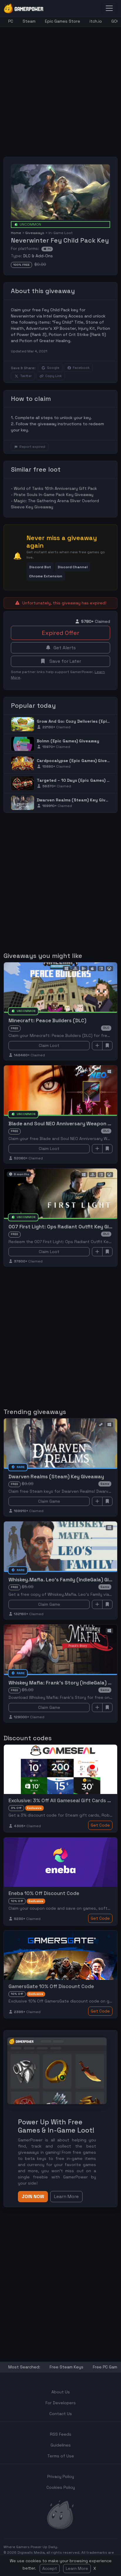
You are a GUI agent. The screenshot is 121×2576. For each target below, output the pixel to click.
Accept (50, 2568)
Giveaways (35, 233)
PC (11, 21)
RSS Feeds (61, 2434)
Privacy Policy (61, 2476)
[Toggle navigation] (109, 8)
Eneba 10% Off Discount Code (44, 1893)
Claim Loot (49, 1045)
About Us (61, 2392)
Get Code (100, 1825)
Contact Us (61, 2414)
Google (53, 368)
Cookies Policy (61, 2487)
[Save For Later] (107, 1046)
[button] (40, 567)
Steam (29, 21)
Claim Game (49, 1501)
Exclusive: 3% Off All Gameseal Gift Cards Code (64, 1800)
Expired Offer (60, 633)
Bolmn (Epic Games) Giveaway (68, 741)
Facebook (81, 368)
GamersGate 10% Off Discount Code (51, 1986)
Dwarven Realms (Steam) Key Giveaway (78, 800)
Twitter (26, 376)
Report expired (32, 447)
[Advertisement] (60, 88)
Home (16, 233)
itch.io (96, 21)
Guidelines (61, 2445)
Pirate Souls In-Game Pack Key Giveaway (54, 495)
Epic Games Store (63, 21)
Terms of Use (61, 2456)
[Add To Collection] (97, 1046)
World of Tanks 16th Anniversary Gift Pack (55, 488)
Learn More (77, 2568)
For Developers (61, 2403)
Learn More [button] (66, 2196)
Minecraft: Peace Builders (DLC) (47, 1020)
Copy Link (53, 376)
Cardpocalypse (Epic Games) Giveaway (77, 761)
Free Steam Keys (67, 2367)
